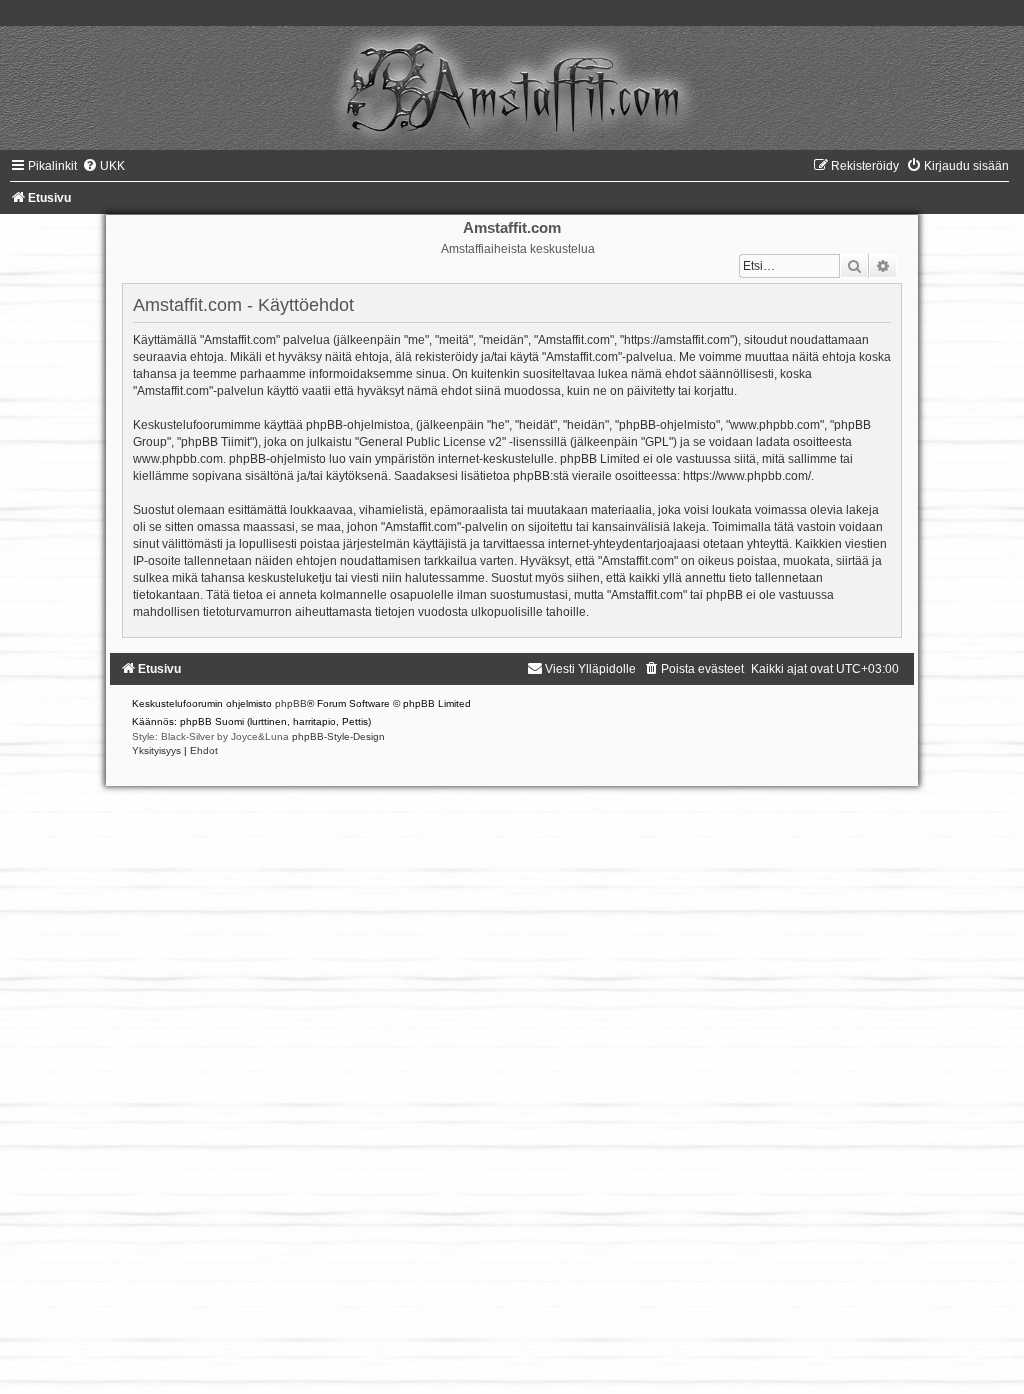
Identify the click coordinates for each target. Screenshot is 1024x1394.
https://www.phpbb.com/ (747, 476)
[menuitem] (103, 166)
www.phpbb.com (178, 459)
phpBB (291, 703)
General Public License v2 (430, 442)
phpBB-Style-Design (338, 736)
